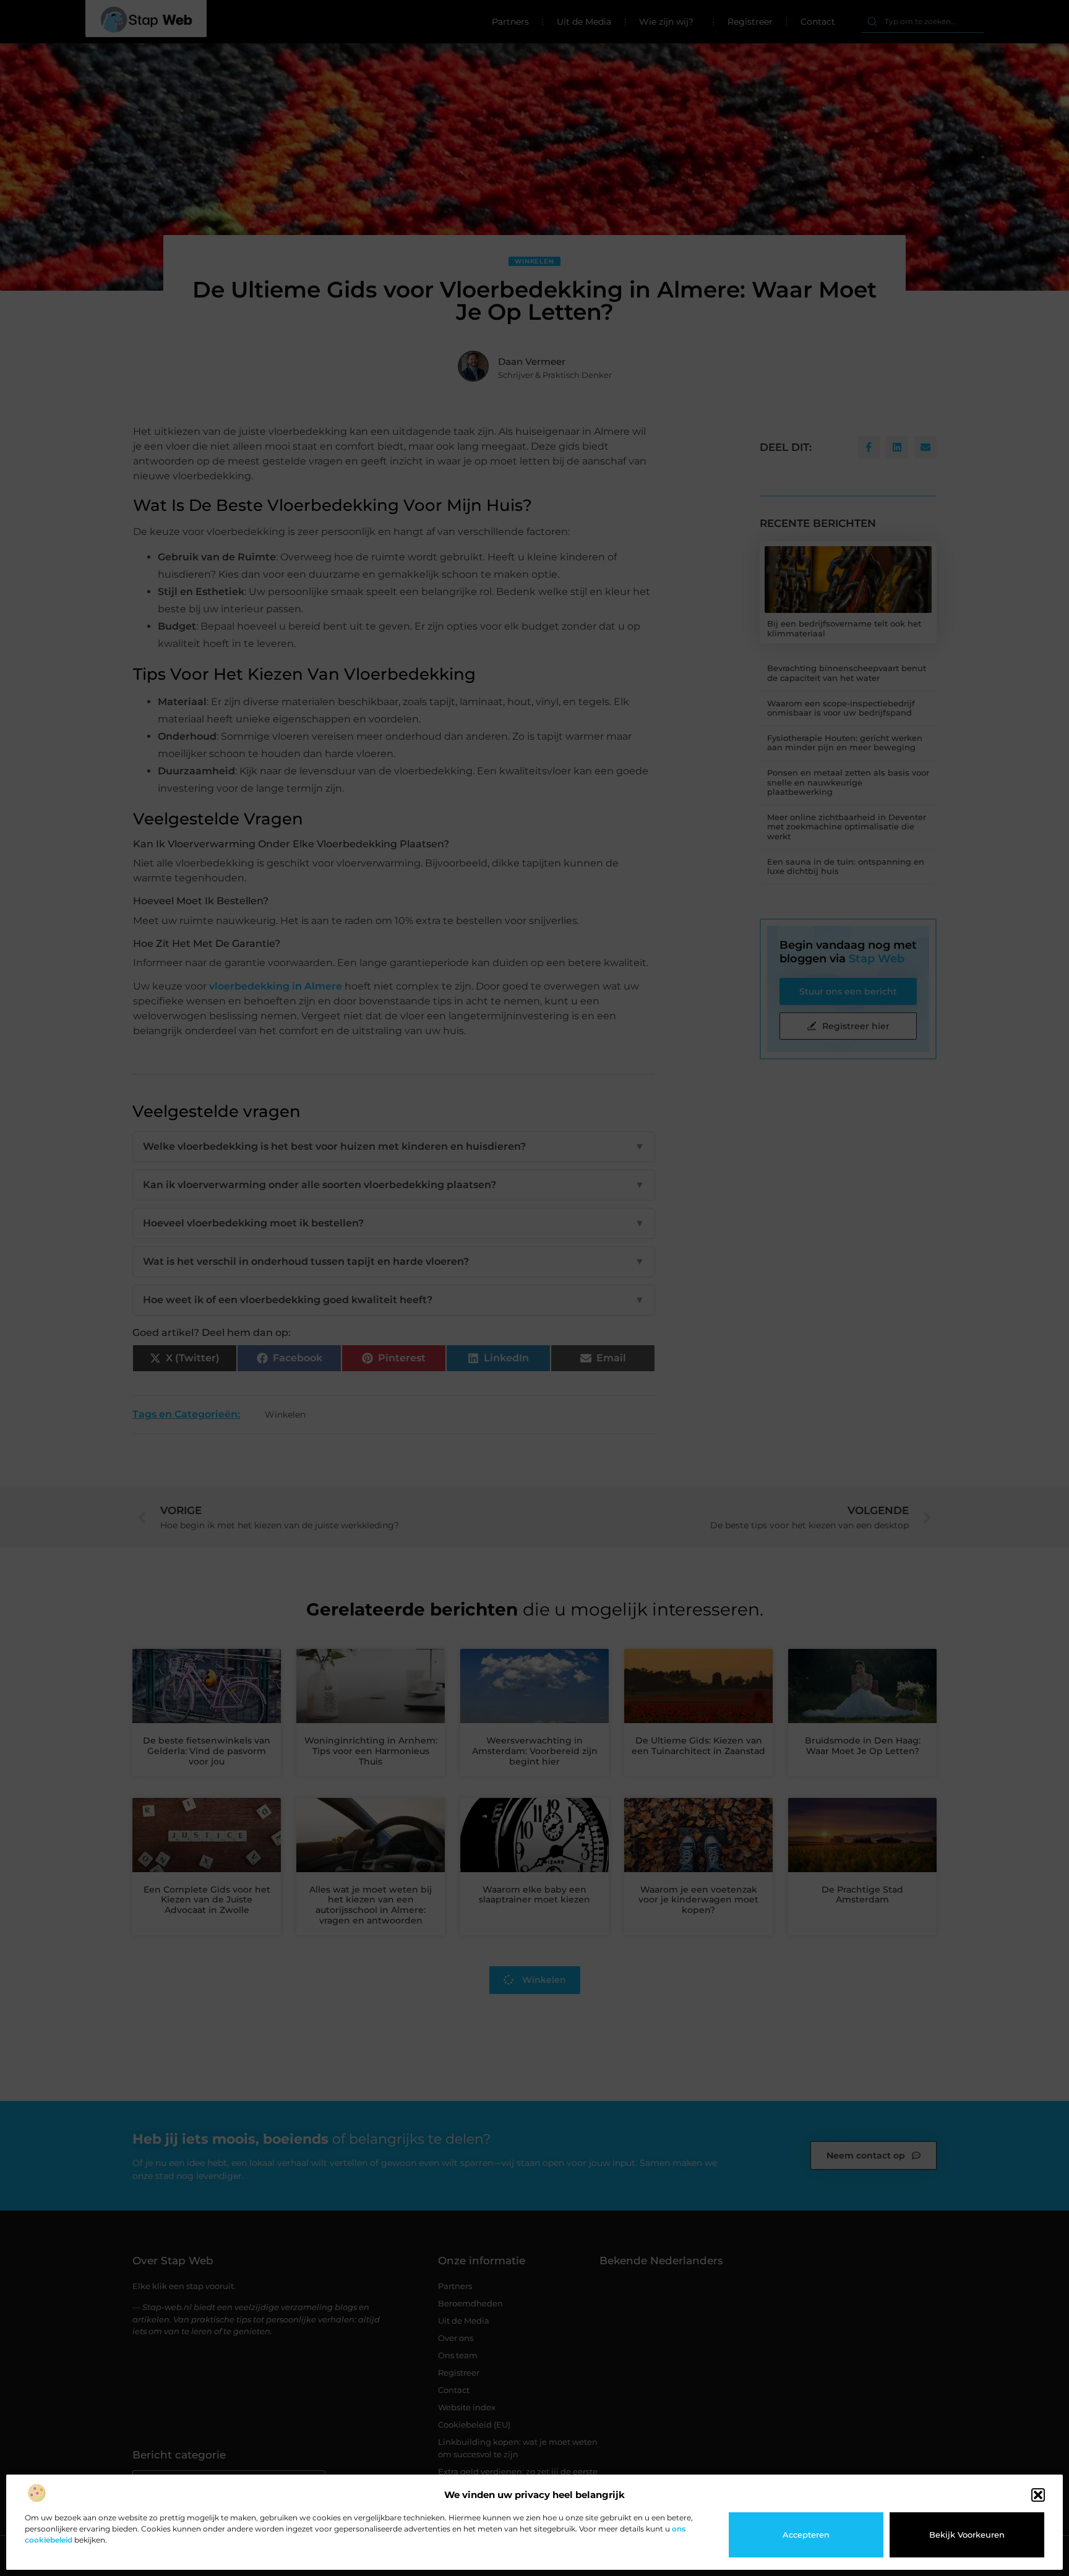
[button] (1038, 2495)
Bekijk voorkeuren (967, 2535)
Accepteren (806, 2535)
